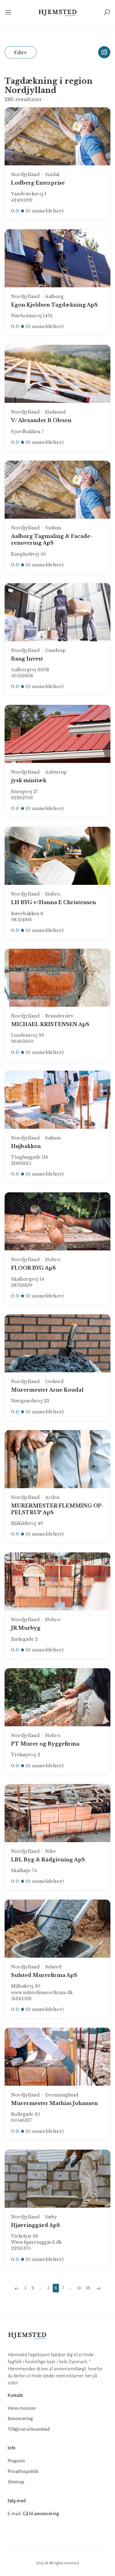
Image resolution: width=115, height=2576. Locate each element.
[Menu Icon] (11, 12)
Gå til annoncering (41, 2514)
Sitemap (16, 2482)
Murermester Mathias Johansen (54, 2103)
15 (79, 2288)
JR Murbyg (26, 1628)
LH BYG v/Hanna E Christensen (54, 902)
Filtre (21, 52)
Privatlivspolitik (23, 2471)
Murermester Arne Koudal (47, 1390)
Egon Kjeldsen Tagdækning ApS (54, 305)
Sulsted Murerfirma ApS (44, 1975)
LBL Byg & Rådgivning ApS (48, 1860)
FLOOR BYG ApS (33, 1268)
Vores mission (22, 2408)
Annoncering (20, 2419)
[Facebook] (13, 2532)
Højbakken (26, 1146)
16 (88, 2288)
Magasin (16, 2461)
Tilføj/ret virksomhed (29, 2429)
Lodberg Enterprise (38, 183)
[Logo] (57, 12)
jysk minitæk (29, 780)
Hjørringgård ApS (36, 2225)
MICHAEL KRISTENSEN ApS (50, 1024)
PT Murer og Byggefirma (45, 1744)
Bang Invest (27, 659)
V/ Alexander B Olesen (41, 420)
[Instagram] (27, 2532)
